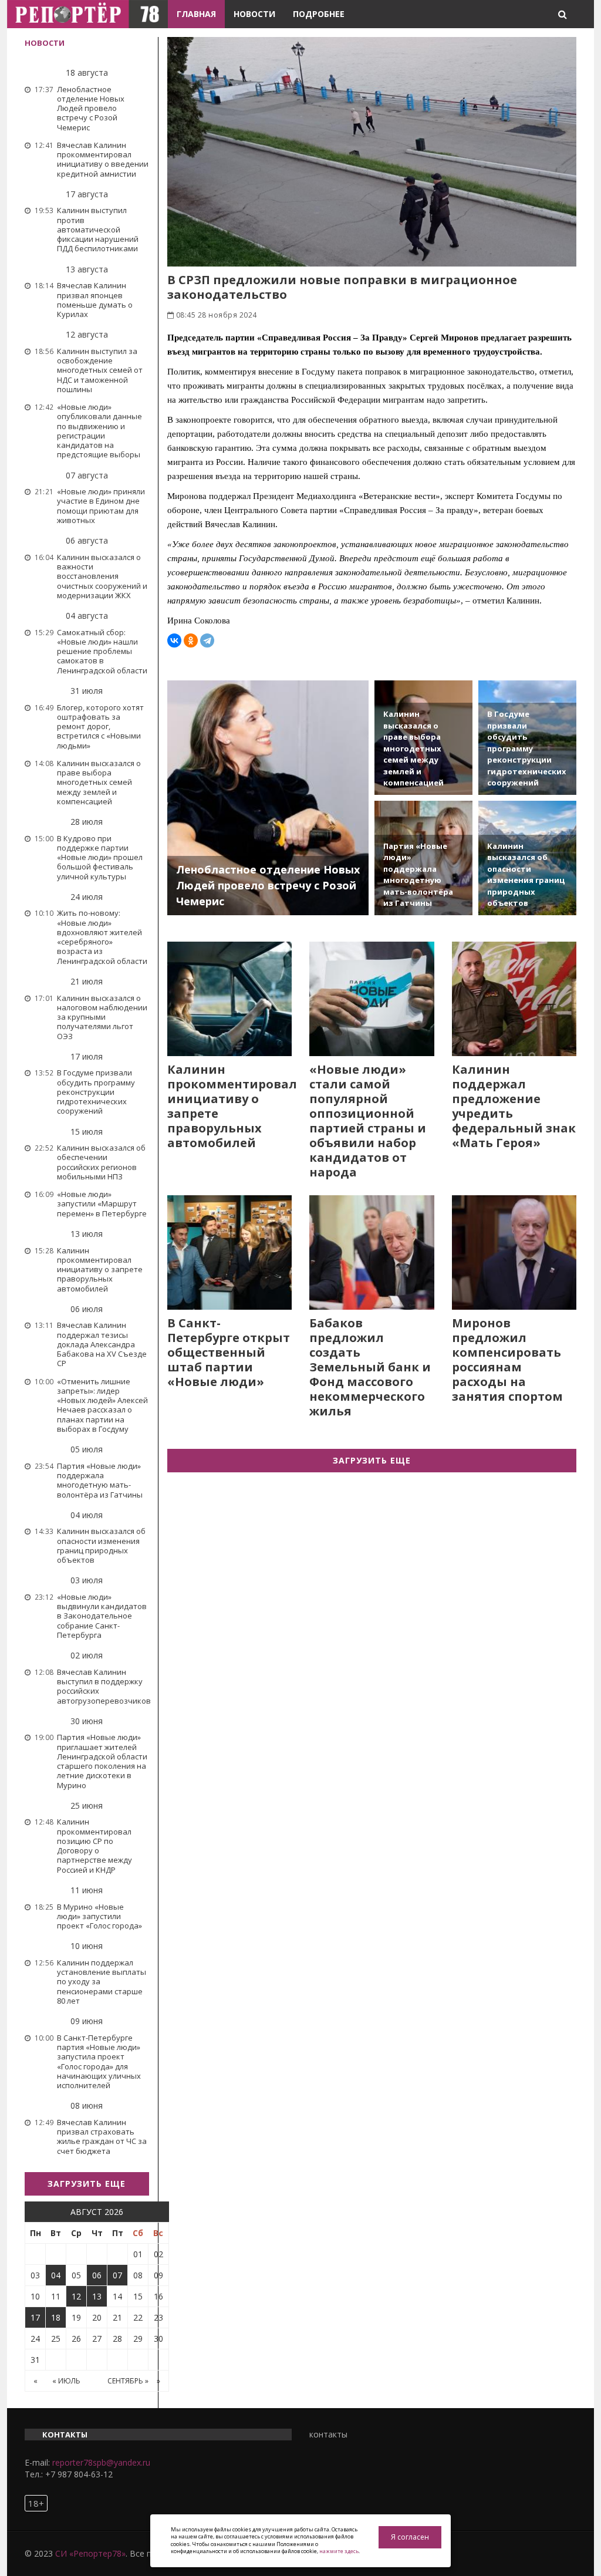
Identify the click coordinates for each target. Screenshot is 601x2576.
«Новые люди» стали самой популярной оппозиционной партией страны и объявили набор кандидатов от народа (368, 1121)
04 (56, 2275)
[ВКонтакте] (174, 640)
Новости (254, 14)
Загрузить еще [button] (87, 2184)
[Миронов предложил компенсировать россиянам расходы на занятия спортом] (514, 1252)
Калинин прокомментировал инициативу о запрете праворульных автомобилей (232, 1106)
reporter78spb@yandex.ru (101, 2462)
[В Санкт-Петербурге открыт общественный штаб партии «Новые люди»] (230, 1252)
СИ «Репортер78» (90, 2553)
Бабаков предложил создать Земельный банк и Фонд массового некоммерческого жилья (370, 1367)
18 (56, 2317)
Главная (196, 14)
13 (97, 2296)
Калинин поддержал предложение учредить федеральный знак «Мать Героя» (514, 1106)
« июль (66, 2381)
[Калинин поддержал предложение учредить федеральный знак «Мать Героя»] (514, 999)
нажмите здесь (339, 2551)
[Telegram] (207, 640)
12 (76, 2296)
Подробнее (319, 14)
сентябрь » (128, 2381)
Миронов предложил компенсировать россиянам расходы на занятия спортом (507, 1360)
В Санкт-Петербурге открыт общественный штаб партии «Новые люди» (229, 1352)
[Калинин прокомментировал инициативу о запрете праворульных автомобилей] (230, 999)
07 (117, 2275)
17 (35, 2317)
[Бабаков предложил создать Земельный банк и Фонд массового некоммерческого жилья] (372, 1252)
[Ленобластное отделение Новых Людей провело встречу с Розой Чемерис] (268, 798)
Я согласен (410, 2537)
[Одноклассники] (191, 640)
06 (97, 2275)
